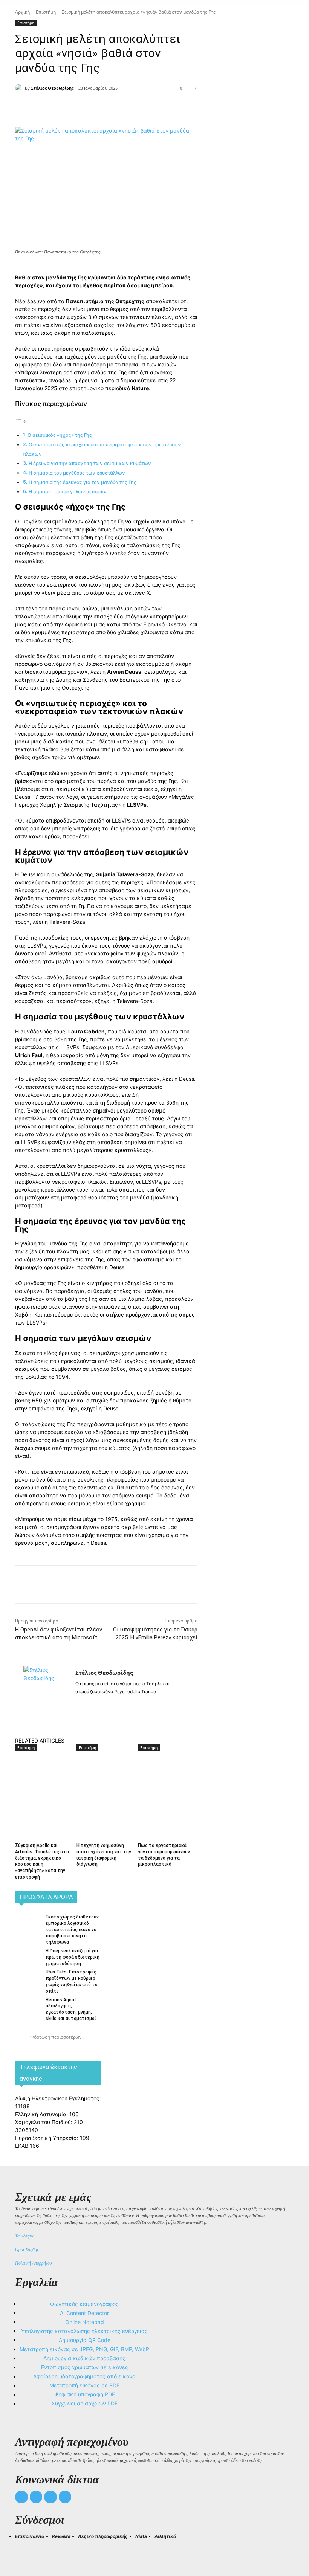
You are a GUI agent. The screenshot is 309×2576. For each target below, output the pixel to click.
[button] (24, 2550)
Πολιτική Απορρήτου (34, 2263)
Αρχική (22, 12)
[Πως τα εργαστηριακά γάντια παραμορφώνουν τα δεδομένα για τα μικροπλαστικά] (166, 1772)
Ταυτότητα (24, 2236)
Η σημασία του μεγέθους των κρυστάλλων (77, 473)
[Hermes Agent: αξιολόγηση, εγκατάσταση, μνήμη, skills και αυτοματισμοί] (28, 2005)
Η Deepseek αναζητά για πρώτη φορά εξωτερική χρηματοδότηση (73, 1957)
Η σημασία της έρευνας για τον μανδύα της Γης (83, 482)
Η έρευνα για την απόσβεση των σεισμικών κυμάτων (90, 463)
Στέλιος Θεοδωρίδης (52, 88)
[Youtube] (65, 2497)
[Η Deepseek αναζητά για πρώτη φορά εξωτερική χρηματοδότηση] (28, 1956)
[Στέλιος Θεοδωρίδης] (20, 88)
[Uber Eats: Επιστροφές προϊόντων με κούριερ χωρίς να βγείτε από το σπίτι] (28, 1977)
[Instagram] (91, 1704)
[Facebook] (82, 108)
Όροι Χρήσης (27, 2249)
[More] (152, 108)
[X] (99, 108)
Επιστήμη (46, 12)
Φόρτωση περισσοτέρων (56, 2037)
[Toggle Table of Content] (21, 421)
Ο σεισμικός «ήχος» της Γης (60, 435)
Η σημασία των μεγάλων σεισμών (68, 492)
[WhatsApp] (134, 108)
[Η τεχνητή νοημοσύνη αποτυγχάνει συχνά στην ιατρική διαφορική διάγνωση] (104, 1772)
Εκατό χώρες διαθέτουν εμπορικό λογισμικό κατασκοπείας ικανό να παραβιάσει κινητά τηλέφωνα (72, 1930)
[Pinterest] (117, 108)
